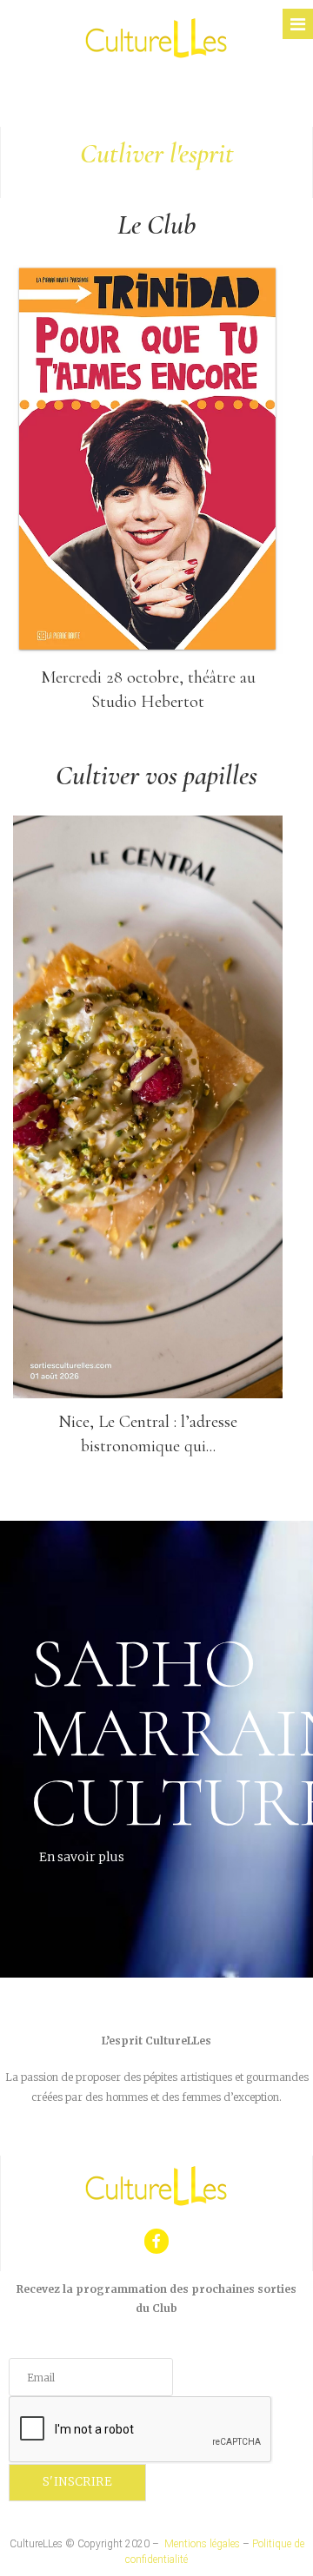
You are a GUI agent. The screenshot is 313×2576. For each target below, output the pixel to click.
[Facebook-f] (157, 2241)
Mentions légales (202, 2544)
